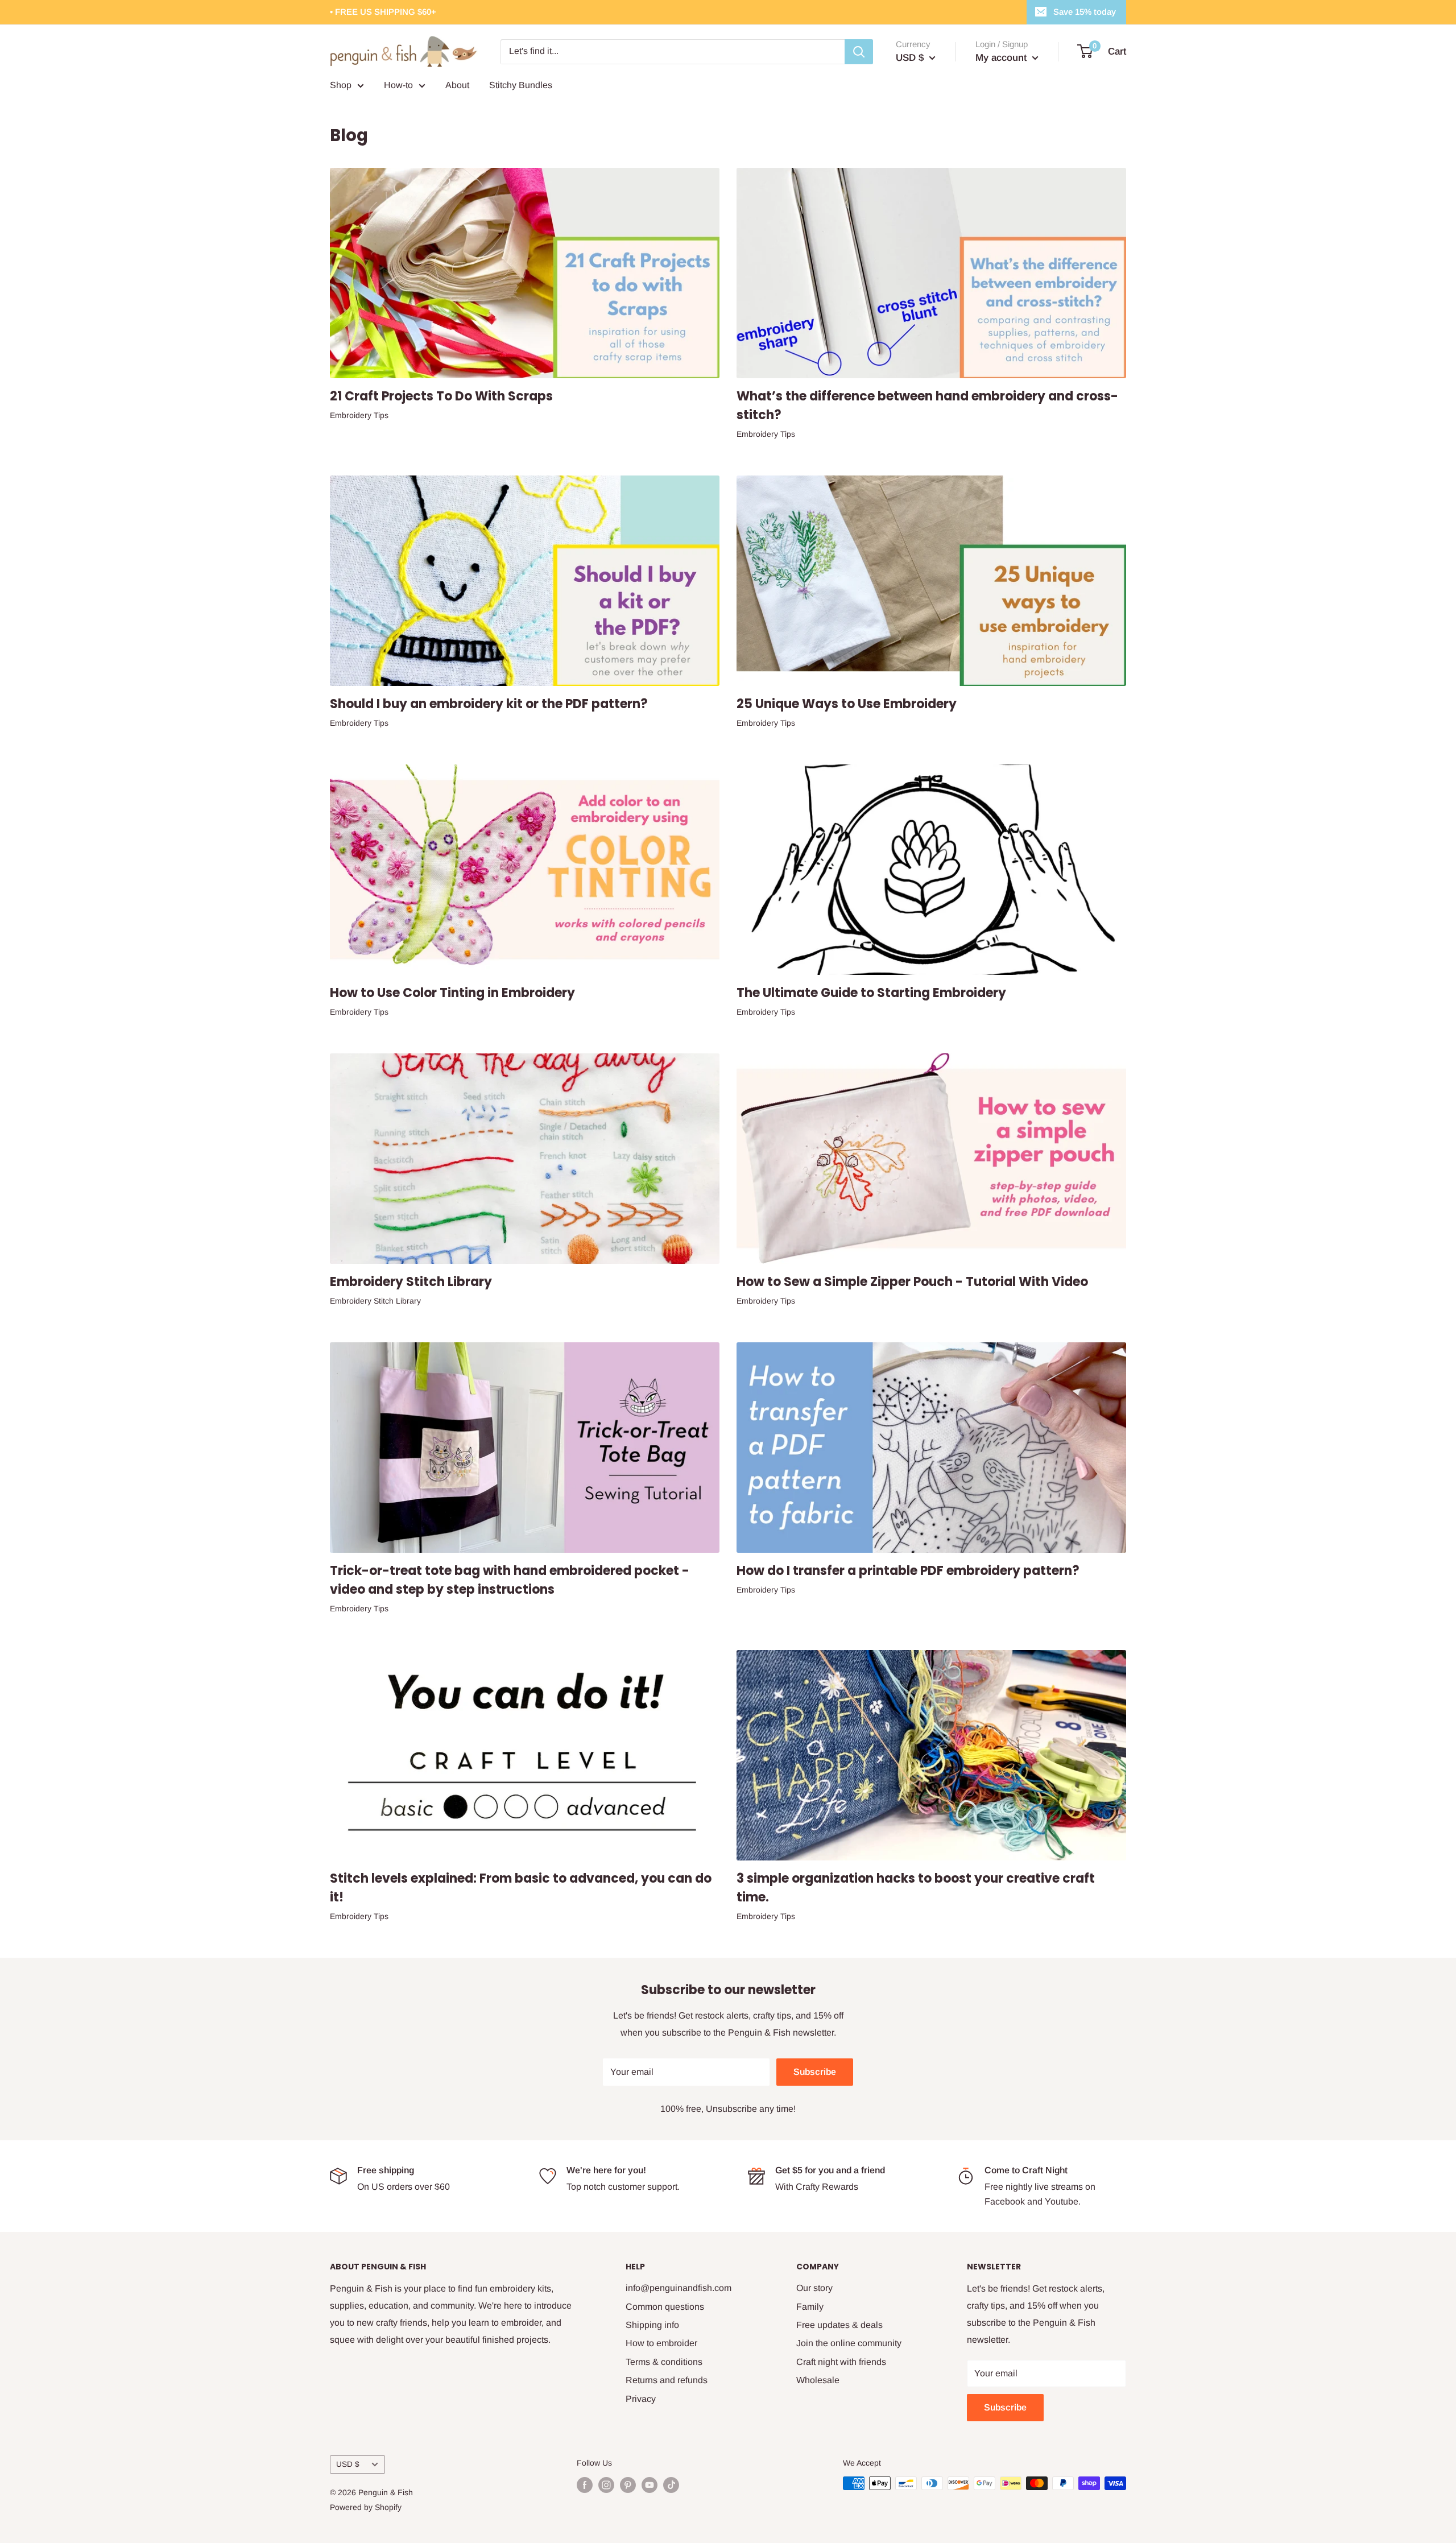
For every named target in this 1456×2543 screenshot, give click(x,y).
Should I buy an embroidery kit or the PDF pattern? (489, 704)
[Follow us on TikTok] (671, 2484)
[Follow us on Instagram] (606, 2484)
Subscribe (815, 2072)
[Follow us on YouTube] (650, 2484)
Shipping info (652, 2325)
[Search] (859, 52)
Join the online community (849, 2343)
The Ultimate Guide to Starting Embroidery (871, 993)
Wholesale (818, 2380)
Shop (341, 85)
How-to (398, 85)
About (457, 85)
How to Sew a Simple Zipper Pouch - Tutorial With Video (912, 1282)
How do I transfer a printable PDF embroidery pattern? (908, 1571)
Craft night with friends (841, 2362)
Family (810, 2307)
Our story (814, 2288)
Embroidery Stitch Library (411, 1282)
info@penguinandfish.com (679, 2288)
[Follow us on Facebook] (585, 2484)
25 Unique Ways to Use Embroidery (847, 704)
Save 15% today (1085, 12)
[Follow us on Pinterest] (628, 2484)
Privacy (641, 2399)
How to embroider (661, 2343)
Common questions (665, 2307)
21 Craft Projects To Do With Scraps (441, 396)
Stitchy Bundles (521, 85)
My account (1002, 58)
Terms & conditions (664, 2362)
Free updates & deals (839, 2325)
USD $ (348, 2464)
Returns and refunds (667, 2380)
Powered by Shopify (366, 2507)
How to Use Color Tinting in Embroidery (452, 993)
